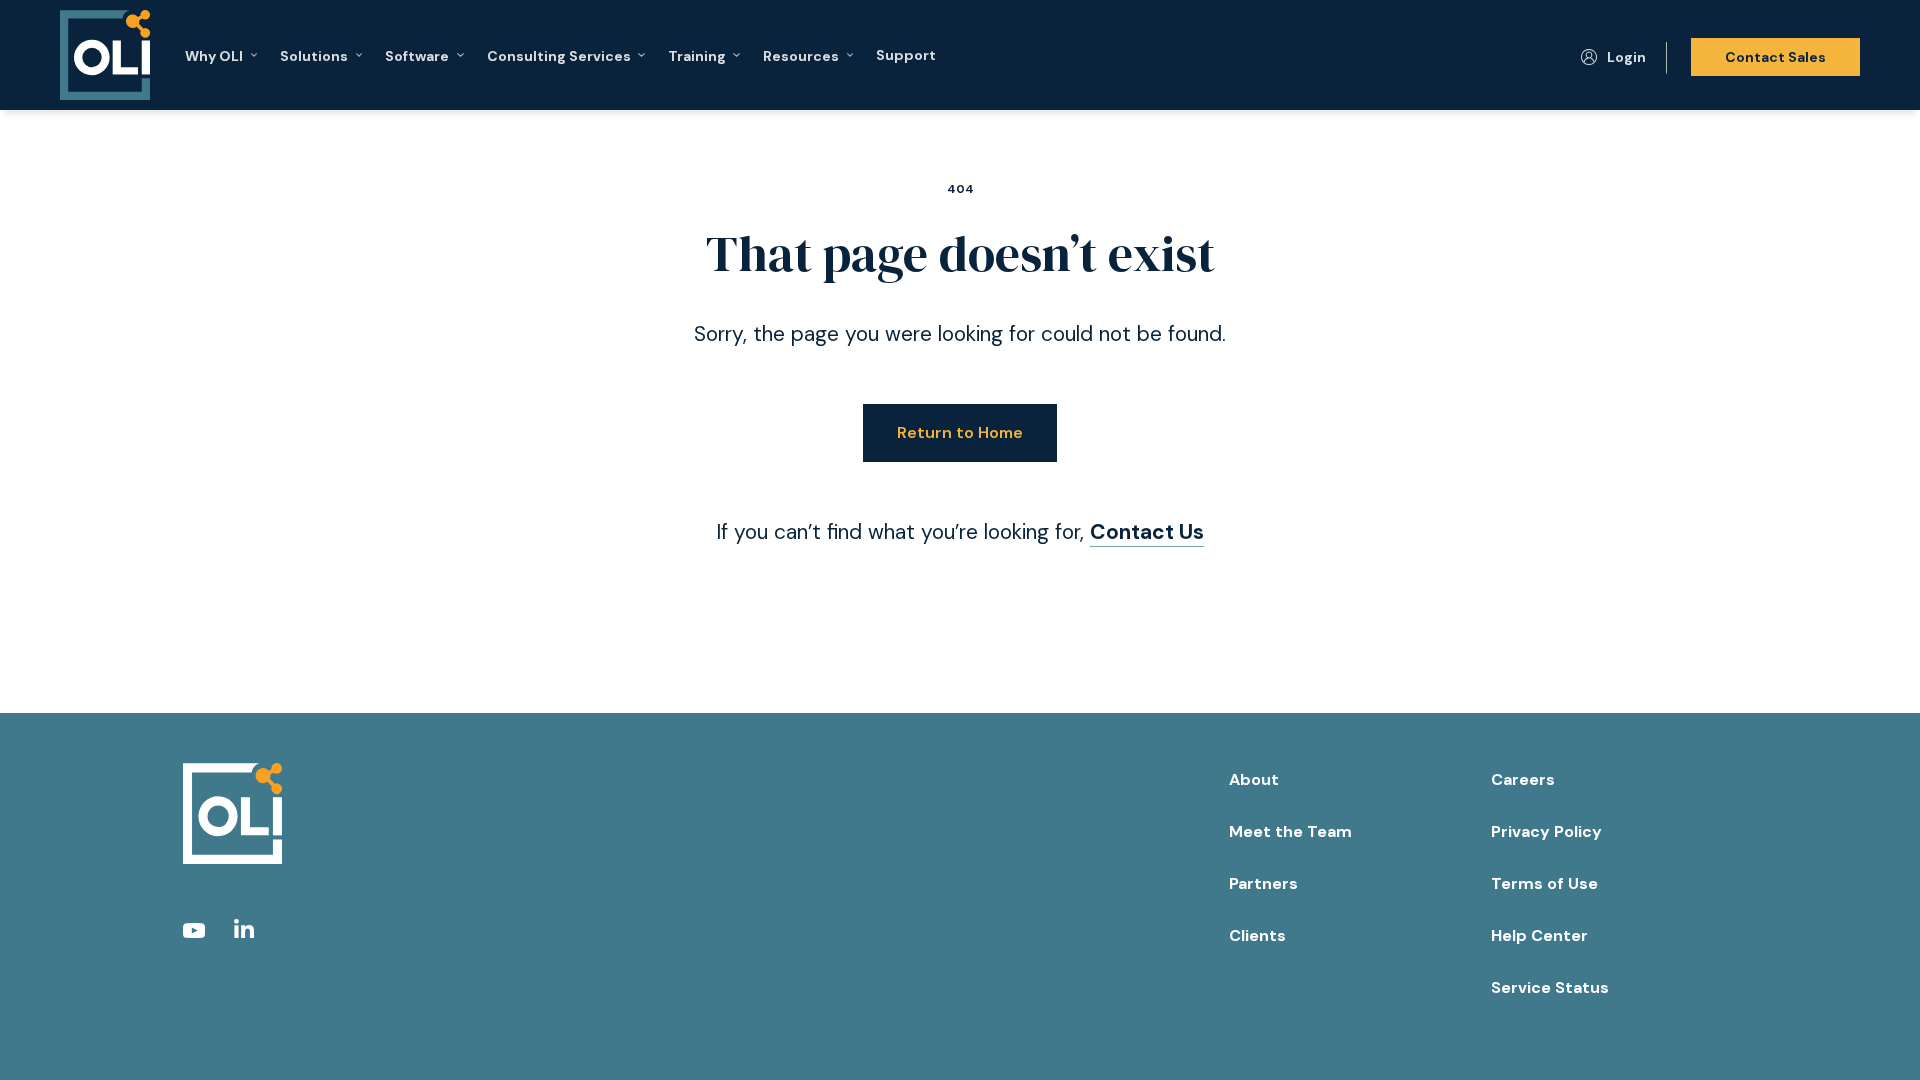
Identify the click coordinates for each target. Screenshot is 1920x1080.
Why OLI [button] (214, 55)
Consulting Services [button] (559, 55)
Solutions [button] (314, 55)
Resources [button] (801, 55)
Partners (1263, 883)
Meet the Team (1290, 831)
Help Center (1539, 935)
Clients (1257, 935)
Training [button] (697, 55)
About (1254, 779)
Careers (1523, 779)
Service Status (1550, 987)
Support (906, 55)
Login (1626, 57)
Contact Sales (1775, 57)
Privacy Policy (1546, 831)
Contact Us (1147, 532)
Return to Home (960, 432)
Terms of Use (1544, 883)
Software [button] (417, 55)
